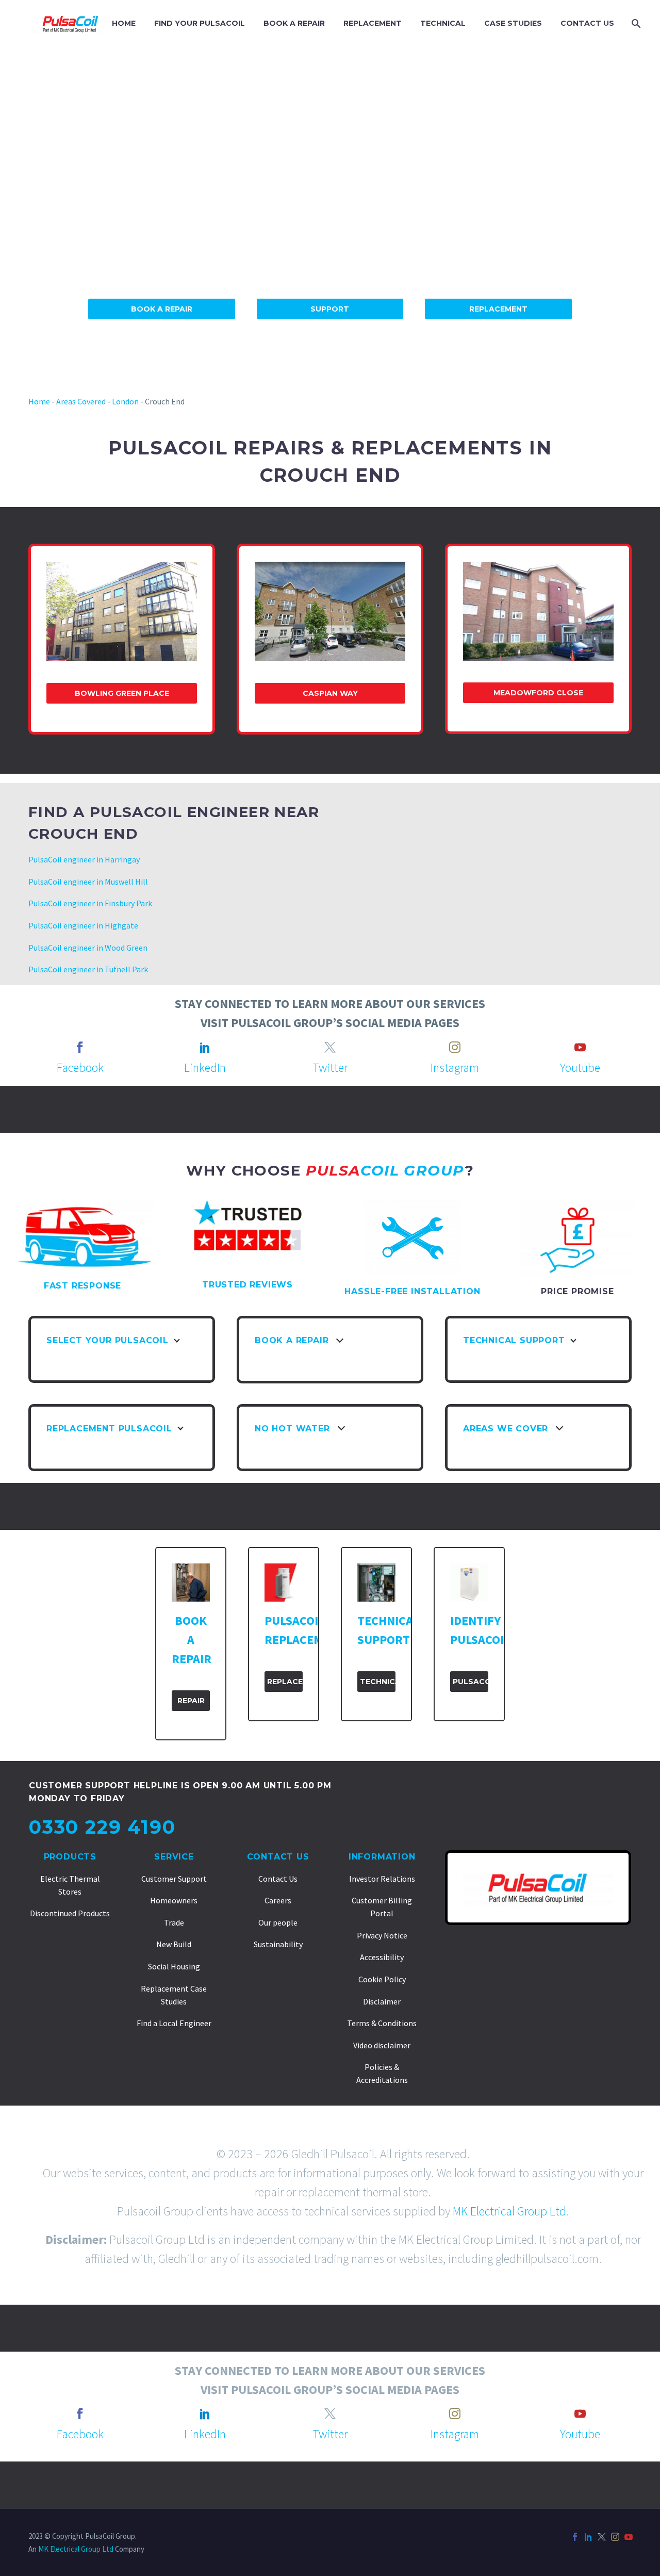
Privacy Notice (382, 1935)
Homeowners (174, 1900)
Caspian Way (330, 693)
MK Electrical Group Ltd (509, 2211)
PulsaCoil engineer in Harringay (84, 859)
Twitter (330, 1067)
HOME (124, 23)
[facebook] (80, 1047)
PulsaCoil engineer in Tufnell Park (88, 969)
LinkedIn (205, 1067)
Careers (278, 1900)
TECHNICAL (443, 23)
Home (39, 401)
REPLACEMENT (373, 23)
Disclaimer (382, 2001)
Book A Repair (162, 309)
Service (174, 1857)
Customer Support (174, 1879)
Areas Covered (81, 401)
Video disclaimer (382, 2045)
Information (382, 1857)
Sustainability (278, 1944)
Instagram (455, 1067)
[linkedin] (205, 1047)
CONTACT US (587, 23)
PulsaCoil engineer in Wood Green (88, 948)
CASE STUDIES (513, 23)
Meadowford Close (538, 693)
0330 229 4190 (102, 1827)
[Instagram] (615, 2537)
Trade (174, 1922)
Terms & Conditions (382, 2023)
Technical (378, 1682)
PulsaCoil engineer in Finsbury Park (90, 903)
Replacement (498, 309)
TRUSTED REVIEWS (247, 1285)
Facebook (80, 1067)
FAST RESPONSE (82, 1286)
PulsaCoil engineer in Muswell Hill (88, 882)
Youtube (580, 1067)
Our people (278, 1922)
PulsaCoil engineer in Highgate (83, 925)
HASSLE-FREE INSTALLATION (412, 1291)
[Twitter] (602, 2537)
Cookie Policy (382, 1979)
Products (70, 1857)
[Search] (635, 23)
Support (330, 309)
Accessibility (382, 1957)
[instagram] (455, 1047)
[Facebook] (575, 2537)
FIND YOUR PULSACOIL (200, 23)
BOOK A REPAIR (294, 23)
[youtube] (580, 1047)
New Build (174, 1944)
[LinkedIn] (588, 2537)
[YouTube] (629, 2537)
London (125, 401)
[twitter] (330, 1047)
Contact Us (278, 1857)
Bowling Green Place (122, 693)
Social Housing (174, 1966)
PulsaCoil (471, 1682)
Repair (191, 1701)
